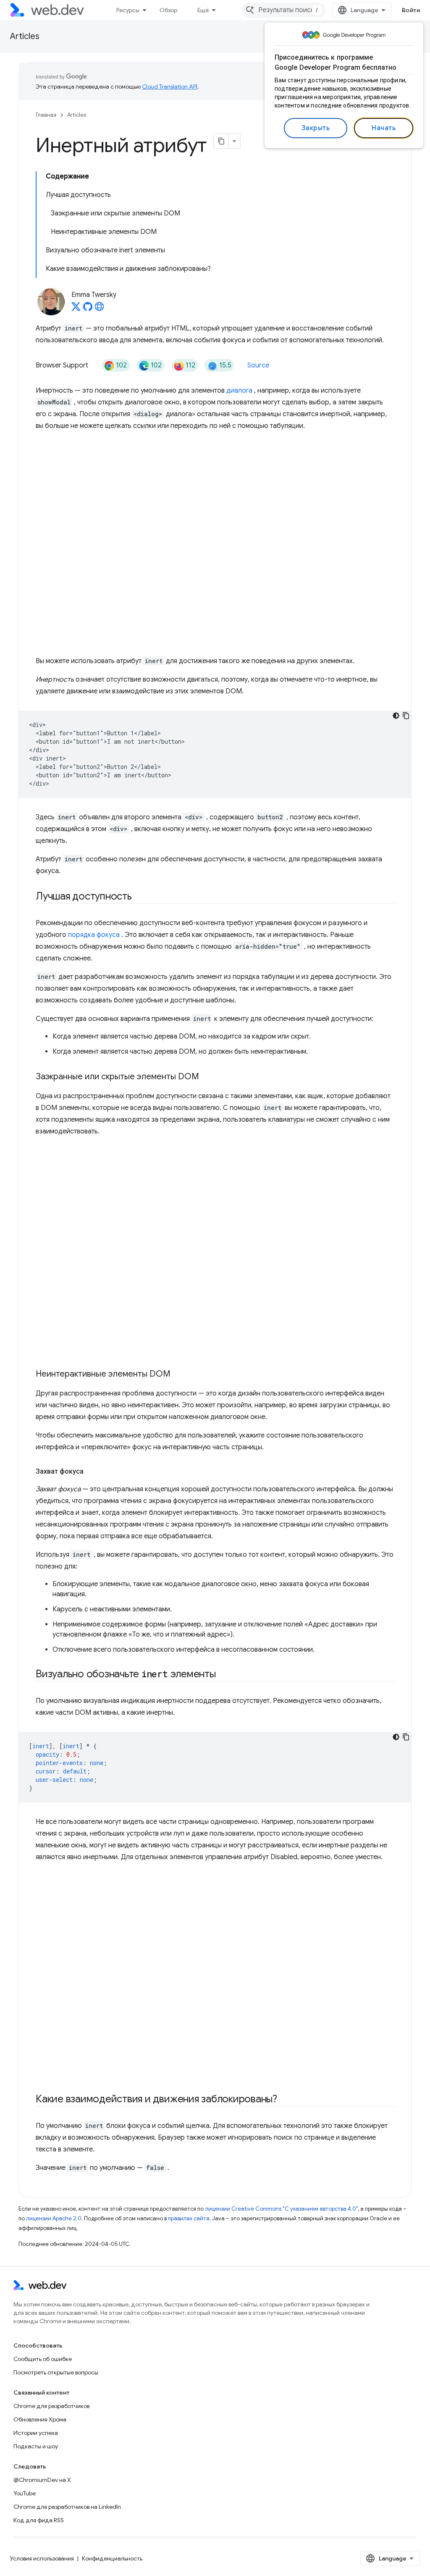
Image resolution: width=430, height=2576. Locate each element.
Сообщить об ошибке (43, 2359)
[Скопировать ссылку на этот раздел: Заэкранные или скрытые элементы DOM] (207, 1077)
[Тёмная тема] (396, 716)
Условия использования (42, 2558)
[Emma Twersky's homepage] (100, 309)
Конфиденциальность (112, 2558)
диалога (239, 391)
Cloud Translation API (170, 87)
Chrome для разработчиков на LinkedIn (67, 2507)
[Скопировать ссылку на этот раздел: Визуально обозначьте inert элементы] (223, 1675)
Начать (384, 128)
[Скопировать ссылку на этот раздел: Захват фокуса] (91, 1472)
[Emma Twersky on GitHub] (88, 309)
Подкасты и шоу (36, 2446)
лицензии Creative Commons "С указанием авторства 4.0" (281, 2209)
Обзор (168, 10)
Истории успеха (36, 2433)
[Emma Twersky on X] (76, 309)
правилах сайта (189, 2218)
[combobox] (283, 10)
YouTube (25, 2493)
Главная (46, 115)
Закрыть (316, 128)
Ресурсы (128, 10)
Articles (25, 36)
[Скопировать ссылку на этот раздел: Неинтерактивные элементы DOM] (178, 1375)
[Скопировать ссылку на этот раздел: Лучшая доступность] (139, 897)
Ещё (203, 10)
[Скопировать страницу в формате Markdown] (221, 141)
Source (258, 365)
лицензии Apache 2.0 (54, 2218)
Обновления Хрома (40, 2419)
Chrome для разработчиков (51, 2406)
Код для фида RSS (39, 2520)
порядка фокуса (94, 935)
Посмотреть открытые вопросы (56, 2372)
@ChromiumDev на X (42, 2480)
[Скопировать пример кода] (406, 716)
